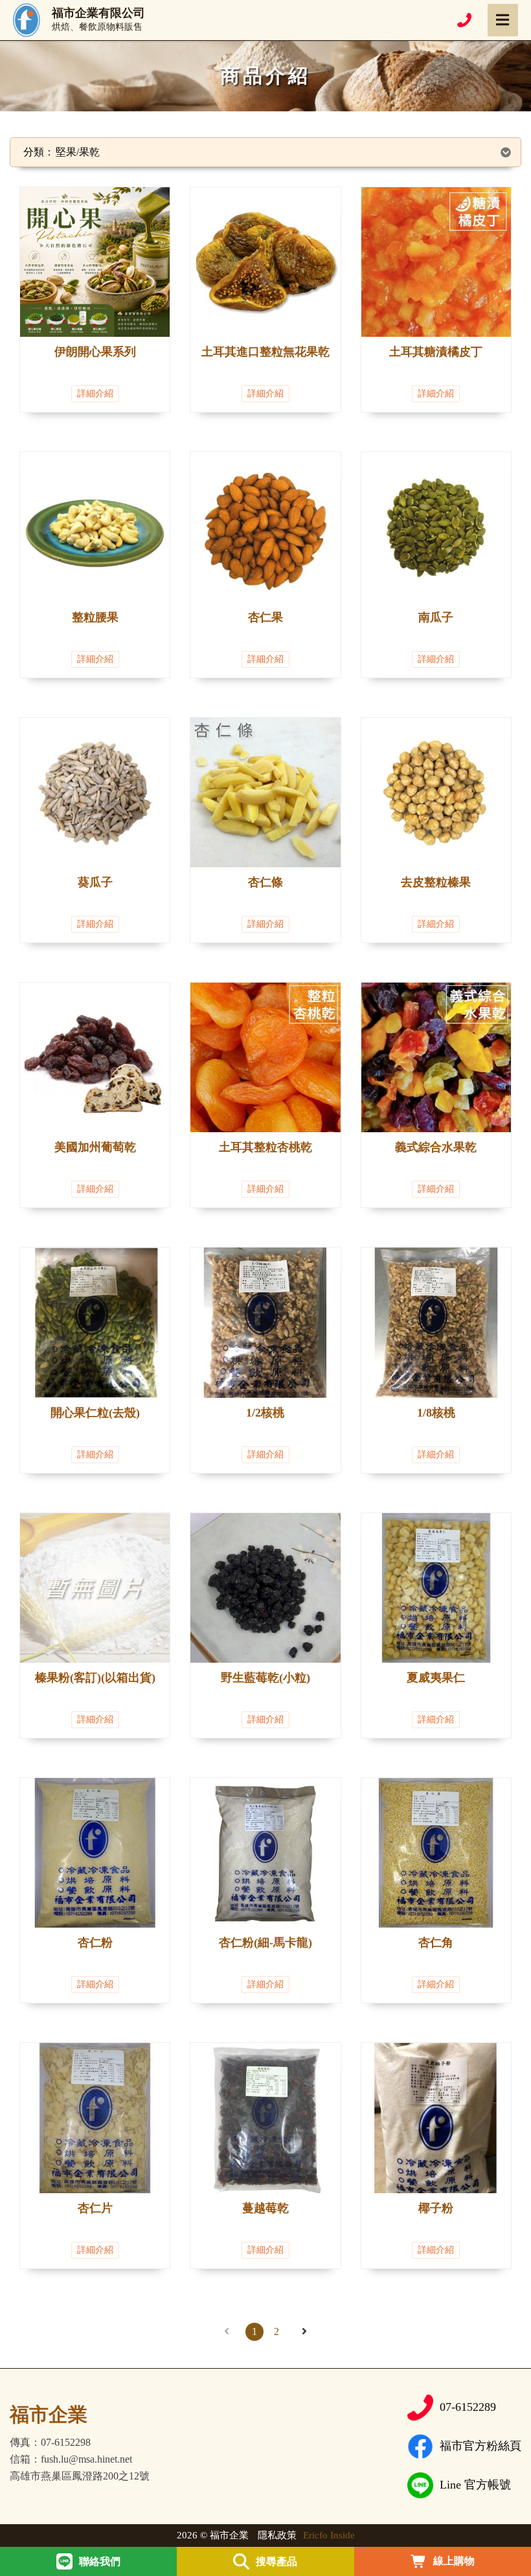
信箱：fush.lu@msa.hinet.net (71, 2459)
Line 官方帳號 (475, 2485)
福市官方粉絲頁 (480, 2446)
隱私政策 (277, 2535)
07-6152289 (468, 2407)
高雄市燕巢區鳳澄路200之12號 (80, 2476)
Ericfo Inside (329, 2535)
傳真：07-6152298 (50, 2443)
